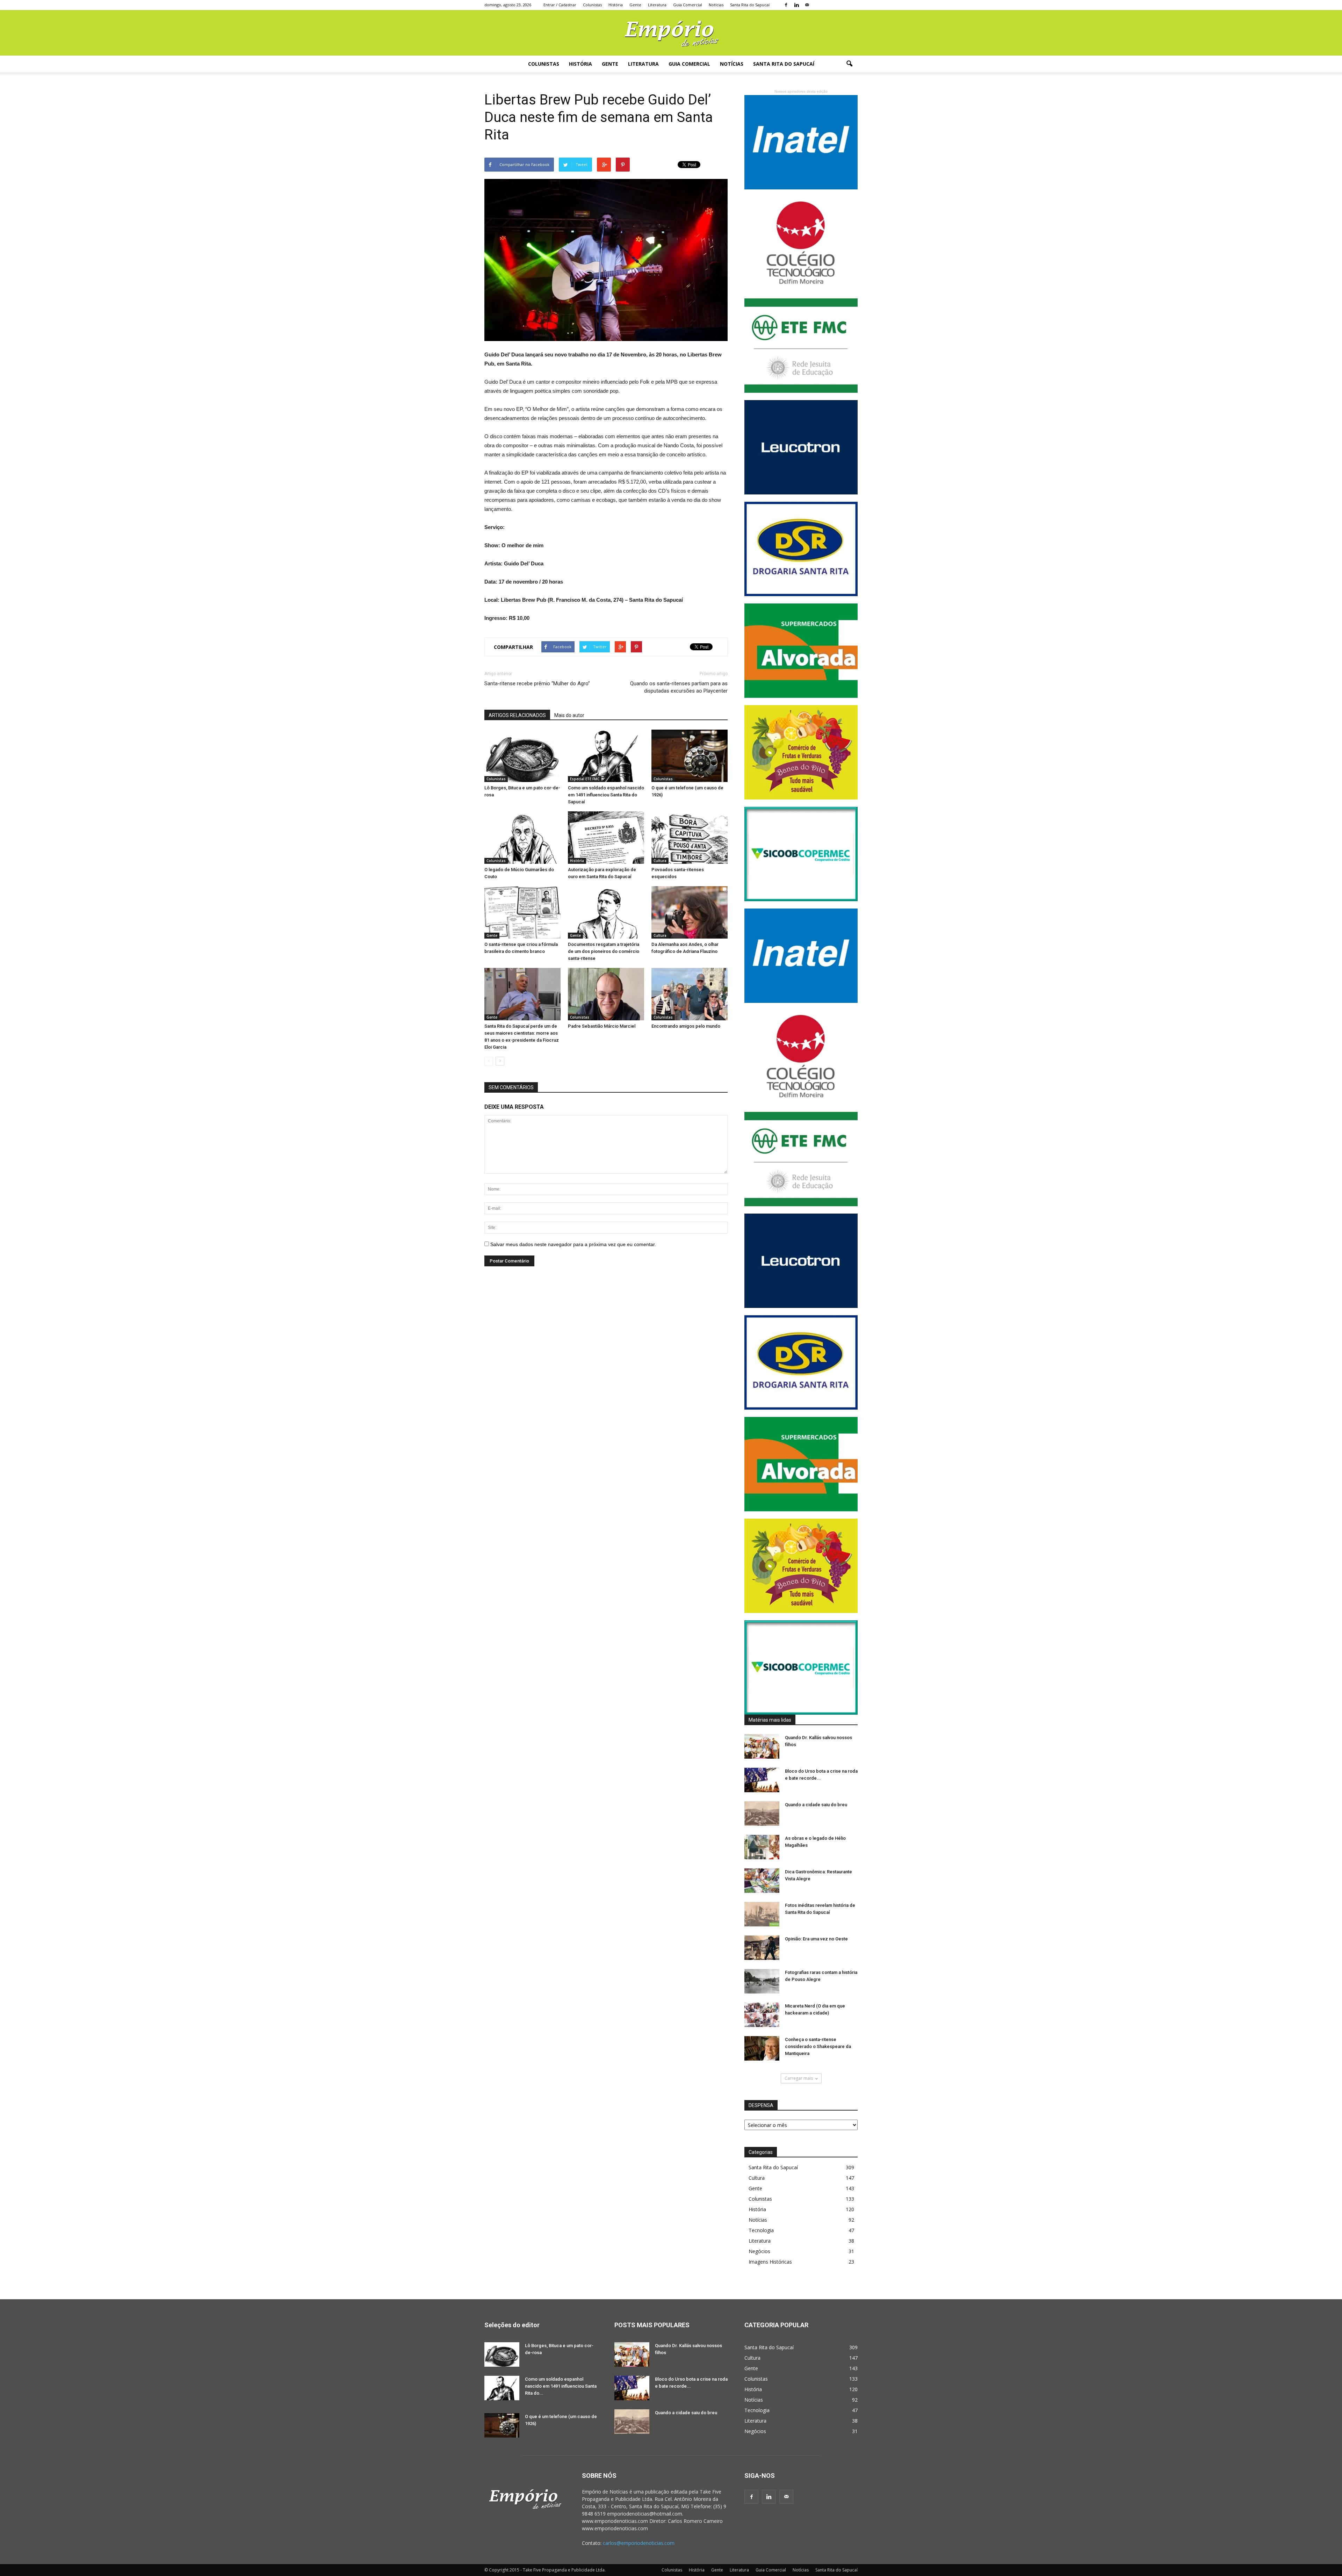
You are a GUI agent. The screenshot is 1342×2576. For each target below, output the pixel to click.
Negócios (759, 2251)
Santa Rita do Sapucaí (750, 5)
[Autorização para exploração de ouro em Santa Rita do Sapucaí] (606, 838)
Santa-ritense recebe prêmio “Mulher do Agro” (537, 683)
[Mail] (807, 5)
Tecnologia (761, 2230)
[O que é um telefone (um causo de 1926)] (690, 756)
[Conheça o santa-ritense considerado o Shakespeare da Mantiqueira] (762, 2048)
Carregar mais (799, 2078)
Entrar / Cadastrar (560, 5)
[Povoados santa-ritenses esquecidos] (690, 838)
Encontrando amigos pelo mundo (686, 1026)
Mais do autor (569, 715)
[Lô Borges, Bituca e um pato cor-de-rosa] (522, 756)
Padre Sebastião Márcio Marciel (602, 1026)
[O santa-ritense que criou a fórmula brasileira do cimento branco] (522, 912)
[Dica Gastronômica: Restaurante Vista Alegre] (762, 1881)
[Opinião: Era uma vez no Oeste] (762, 1948)
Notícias (716, 5)
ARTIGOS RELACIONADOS (517, 715)
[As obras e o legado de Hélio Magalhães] (762, 1847)
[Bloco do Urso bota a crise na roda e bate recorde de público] (762, 1780)
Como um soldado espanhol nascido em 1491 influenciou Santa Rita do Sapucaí (606, 795)
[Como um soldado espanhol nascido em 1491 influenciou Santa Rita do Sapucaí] (606, 756)
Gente (635, 5)
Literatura (657, 5)
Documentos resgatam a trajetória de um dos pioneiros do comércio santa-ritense (604, 951)
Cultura (660, 861)
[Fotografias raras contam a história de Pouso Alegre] (762, 1981)
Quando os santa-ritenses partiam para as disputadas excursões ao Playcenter (679, 687)
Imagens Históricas (770, 2262)
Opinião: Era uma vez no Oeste (816, 1939)
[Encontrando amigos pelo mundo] (690, 994)
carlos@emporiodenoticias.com (639, 2543)
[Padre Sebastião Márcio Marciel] (606, 994)
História (616, 5)
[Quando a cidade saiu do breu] (762, 1814)
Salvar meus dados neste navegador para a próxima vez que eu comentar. (573, 1244)
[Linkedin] (796, 5)
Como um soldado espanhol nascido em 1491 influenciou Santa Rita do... (561, 2386)
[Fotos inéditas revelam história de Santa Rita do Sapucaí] (762, 1914)
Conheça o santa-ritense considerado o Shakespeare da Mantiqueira (818, 2046)
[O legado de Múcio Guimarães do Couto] (522, 838)
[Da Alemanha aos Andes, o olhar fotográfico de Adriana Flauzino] (690, 912)
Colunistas (592, 5)
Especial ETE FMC (585, 779)
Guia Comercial (688, 5)
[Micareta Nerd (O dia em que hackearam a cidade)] (762, 2015)
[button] (849, 64)
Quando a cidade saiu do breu (816, 1805)
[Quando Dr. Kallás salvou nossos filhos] (762, 1746)
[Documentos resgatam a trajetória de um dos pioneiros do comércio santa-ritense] (606, 912)
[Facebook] (786, 5)
